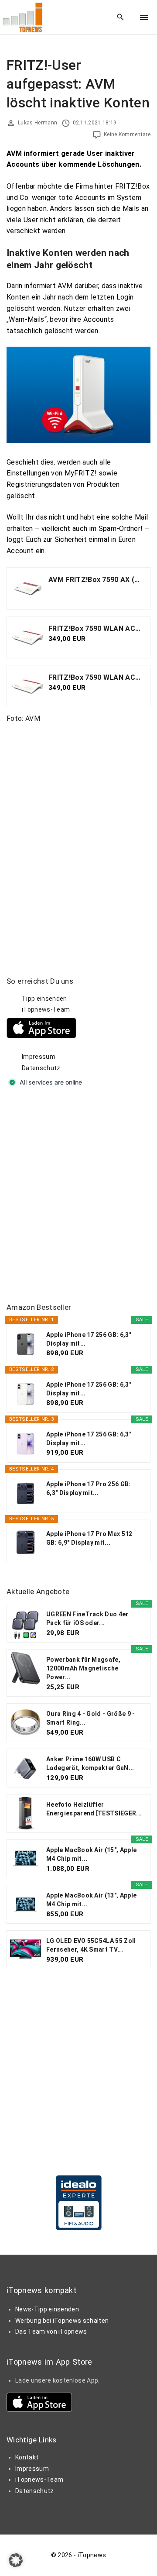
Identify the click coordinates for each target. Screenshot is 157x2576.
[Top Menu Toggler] (144, 17)
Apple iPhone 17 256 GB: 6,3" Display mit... (89, 1339)
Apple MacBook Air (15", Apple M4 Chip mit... (91, 1854)
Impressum (39, 1057)
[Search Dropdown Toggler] (121, 17)
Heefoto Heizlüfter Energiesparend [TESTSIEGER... (94, 1809)
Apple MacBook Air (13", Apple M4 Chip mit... (91, 1900)
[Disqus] (78, 839)
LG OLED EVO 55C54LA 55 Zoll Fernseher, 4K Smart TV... (91, 1945)
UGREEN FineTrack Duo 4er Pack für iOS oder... (87, 1619)
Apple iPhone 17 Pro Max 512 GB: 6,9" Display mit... (89, 1538)
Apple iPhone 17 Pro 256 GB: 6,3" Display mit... (89, 1488)
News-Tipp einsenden (47, 2309)
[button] (16, 2560)
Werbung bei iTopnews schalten (62, 2321)
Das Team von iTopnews (51, 2331)
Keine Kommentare (127, 134)
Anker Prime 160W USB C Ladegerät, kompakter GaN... (90, 1763)
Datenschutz (41, 1068)
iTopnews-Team (46, 1009)
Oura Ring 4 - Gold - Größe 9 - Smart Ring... (91, 1718)
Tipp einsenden (44, 999)
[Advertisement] (78, 1196)
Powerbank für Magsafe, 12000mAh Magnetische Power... (83, 1668)
